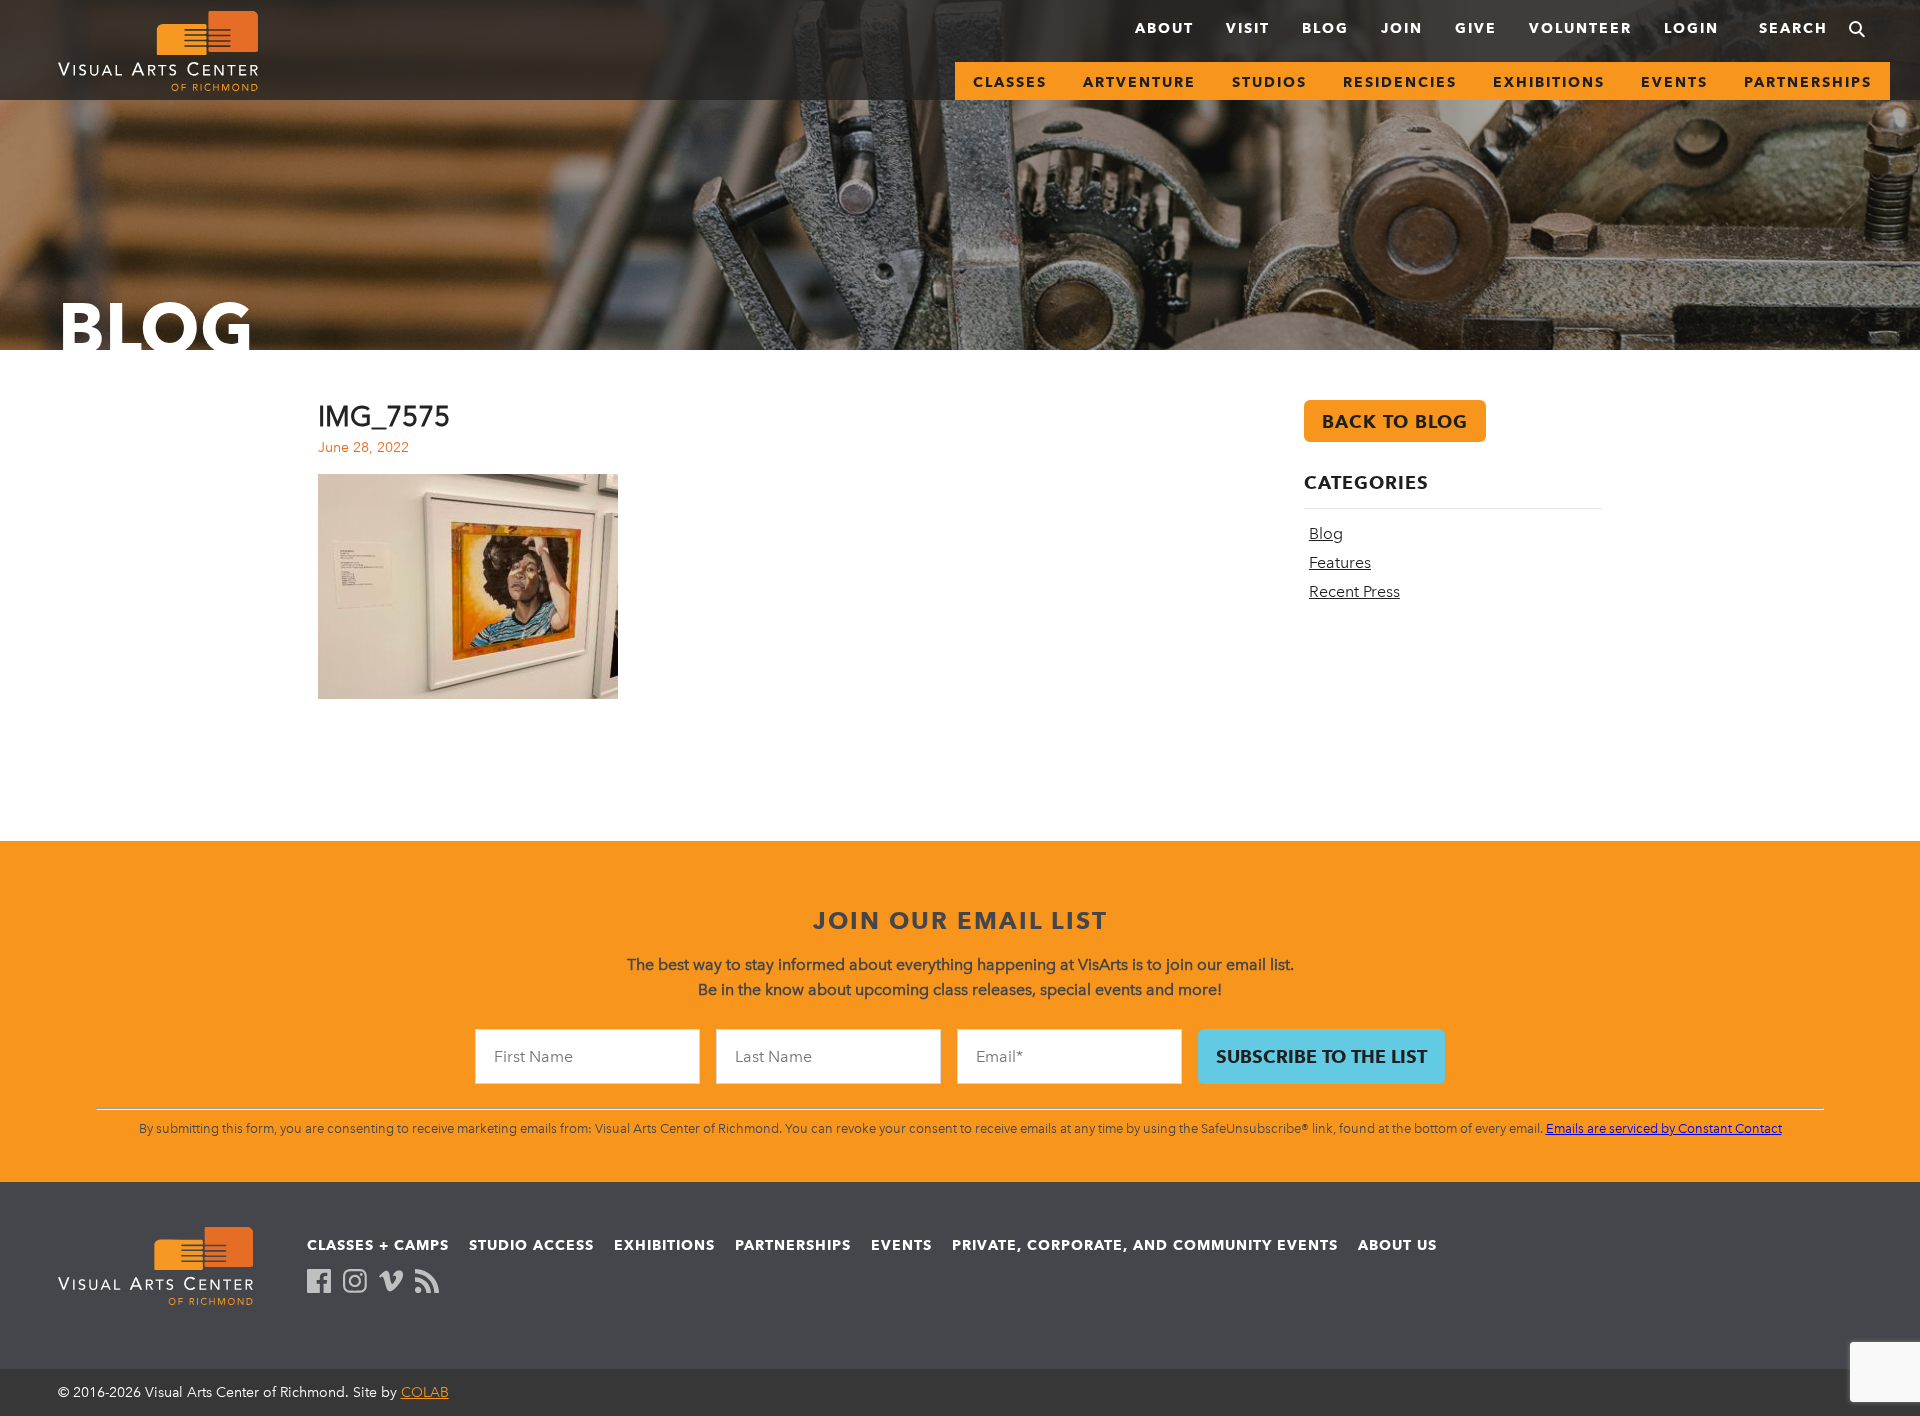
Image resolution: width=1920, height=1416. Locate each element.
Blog (1325, 28)
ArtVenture (1139, 82)
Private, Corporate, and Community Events (1145, 1245)
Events (1674, 82)
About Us (1397, 1245)
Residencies (1400, 82)
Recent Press (1354, 591)
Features (1340, 562)
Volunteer (1580, 28)
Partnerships (1808, 82)
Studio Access (531, 1245)
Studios (1269, 82)
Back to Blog (1395, 421)
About (1164, 28)
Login (1691, 28)
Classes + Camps (378, 1245)
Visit (1248, 28)
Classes (1010, 82)
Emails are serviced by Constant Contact (1664, 1128)
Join (1402, 28)
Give (1476, 28)
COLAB (425, 1392)
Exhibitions (1549, 82)
